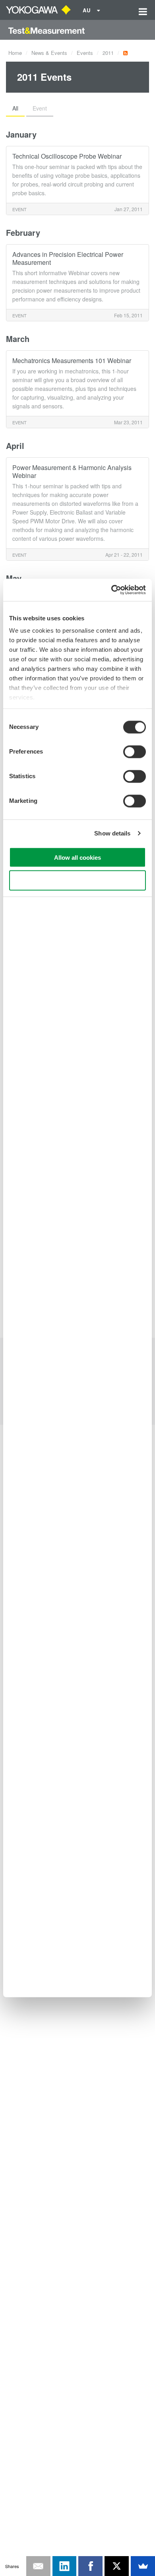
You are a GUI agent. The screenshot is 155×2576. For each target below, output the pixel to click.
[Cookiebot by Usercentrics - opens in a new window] (111, 590)
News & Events (49, 53)
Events (85, 53)
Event (40, 108)
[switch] (135, 752)
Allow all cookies (77, 857)
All (15, 108)
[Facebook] (90, 2566)
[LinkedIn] (65, 2566)
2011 (108, 53)
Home (15, 53)
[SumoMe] (143, 2566)
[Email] (38, 2566)
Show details (112, 833)
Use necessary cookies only (77, 881)
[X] (117, 2566)
